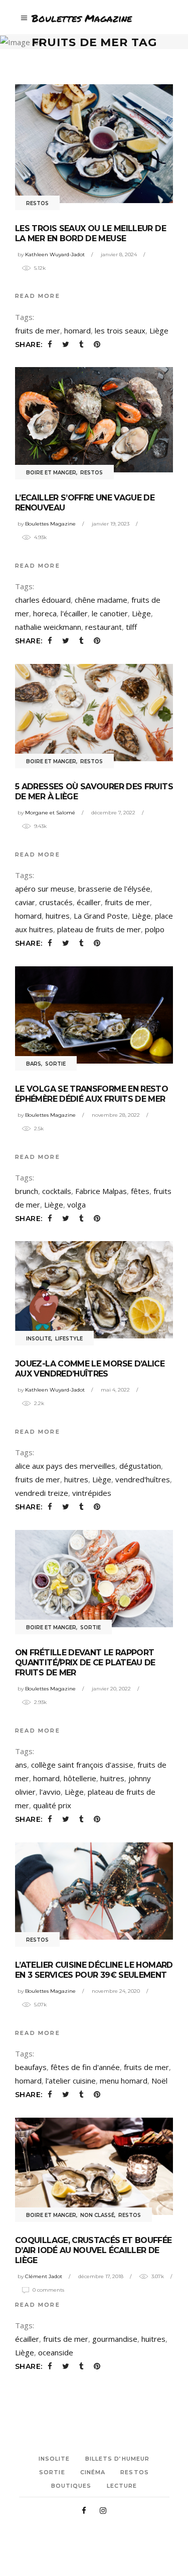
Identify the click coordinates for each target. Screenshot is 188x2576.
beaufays (31, 2067)
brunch (27, 1191)
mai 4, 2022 (115, 1390)
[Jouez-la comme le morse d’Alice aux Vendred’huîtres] (94, 1290)
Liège (159, 330)
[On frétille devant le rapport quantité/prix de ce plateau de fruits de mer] (94, 1579)
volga (76, 1205)
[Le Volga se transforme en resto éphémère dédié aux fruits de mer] (94, 1015)
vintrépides (92, 1493)
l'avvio (50, 1792)
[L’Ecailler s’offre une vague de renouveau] (94, 420)
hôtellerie (80, 1778)
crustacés (56, 902)
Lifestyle (69, 1339)
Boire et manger (51, 473)
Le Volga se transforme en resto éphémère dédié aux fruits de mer (91, 1094)
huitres (58, 916)
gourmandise (115, 2339)
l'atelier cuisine (71, 2081)
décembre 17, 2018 (101, 2276)
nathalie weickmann (48, 627)
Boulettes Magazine (50, 524)
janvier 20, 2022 (111, 1689)
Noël (159, 2081)
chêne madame (101, 600)
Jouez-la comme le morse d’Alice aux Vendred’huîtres (90, 1369)
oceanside (56, 2352)
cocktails (57, 1191)
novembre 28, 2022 (116, 1115)
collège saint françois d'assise (82, 1765)
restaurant (104, 627)
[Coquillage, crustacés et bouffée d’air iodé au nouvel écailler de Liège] (94, 2166)
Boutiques (71, 2486)
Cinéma (93, 2472)
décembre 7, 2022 (113, 813)
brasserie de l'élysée (114, 889)
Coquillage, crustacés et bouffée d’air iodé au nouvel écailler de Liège (93, 2250)
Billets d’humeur (118, 2459)
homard (77, 330)
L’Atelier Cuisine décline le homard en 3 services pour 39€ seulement (94, 1970)
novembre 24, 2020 (116, 1991)
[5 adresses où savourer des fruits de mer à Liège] (94, 713)
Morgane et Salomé (50, 813)
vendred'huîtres (143, 1479)
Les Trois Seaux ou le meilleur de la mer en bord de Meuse (90, 233)
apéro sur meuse (45, 889)
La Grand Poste (101, 916)
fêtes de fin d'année (85, 2067)
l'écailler (74, 613)
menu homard (124, 2081)
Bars (34, 1064)
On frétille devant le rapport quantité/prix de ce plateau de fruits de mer (85, 1663)
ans (21, 1765)
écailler (89, 902)
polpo (155, 929)
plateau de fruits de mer (99, 929)
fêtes (140, 1191)
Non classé (97, 2215)
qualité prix (52, 1805)
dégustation (140, 1466)
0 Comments (48, 2290)
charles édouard (43, 600)
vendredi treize (42, 1493)
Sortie (55, 1064)
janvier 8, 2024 (119, 254)
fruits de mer (38, 330)
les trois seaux (120, 330)
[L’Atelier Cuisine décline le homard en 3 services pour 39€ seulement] (94, 1891)
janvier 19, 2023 (111, 524)
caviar (25, 902)
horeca (45, 613)
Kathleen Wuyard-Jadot (55, 254)
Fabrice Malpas (101, 1191)
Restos (37, 203)
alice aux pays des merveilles (65, 1466)
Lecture (122, 2486)
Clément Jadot (44, 2276)
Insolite (39, 1339)
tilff (131, 627)
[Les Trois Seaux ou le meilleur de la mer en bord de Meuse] (94, 143)
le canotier (110, 613)
